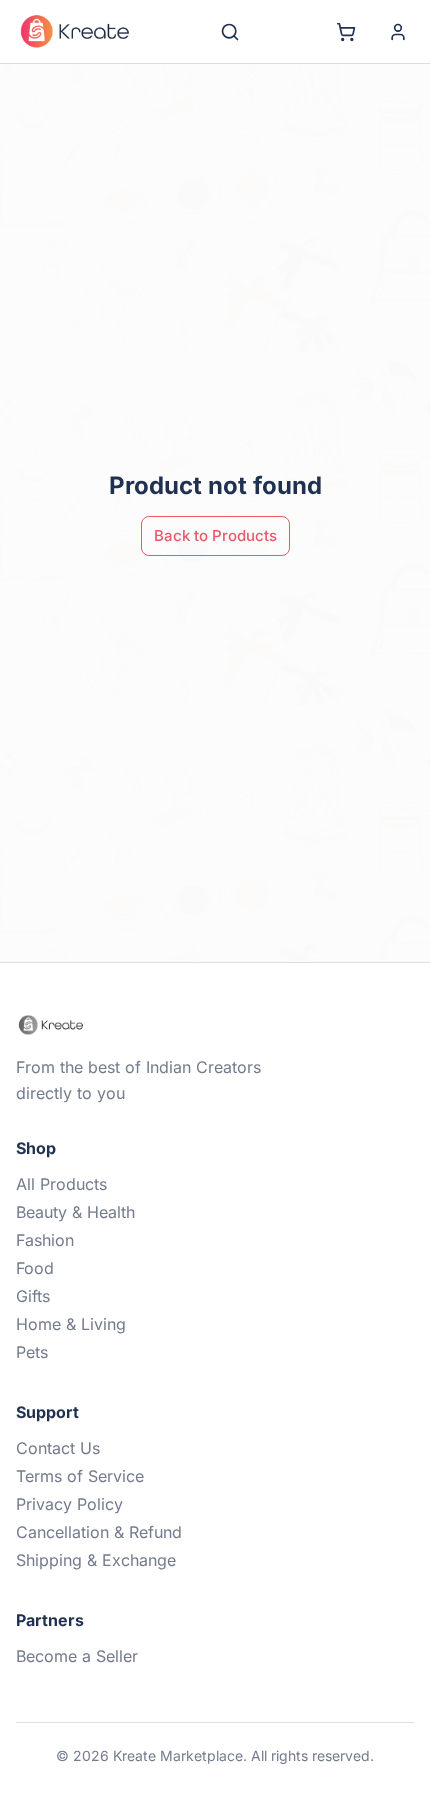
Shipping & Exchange (96, 1560)
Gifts (33, 1296)
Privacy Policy (69, 1504)
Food (35, 1268)
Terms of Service (80, 1476)
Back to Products (215, 535)
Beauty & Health (75, 1212)
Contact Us (58, 1448)
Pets (32, 1352)
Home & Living (71, 1324)
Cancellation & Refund (99, 1532)
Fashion (45, 1240)
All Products (61, 1184)
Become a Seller (77, 1656)
